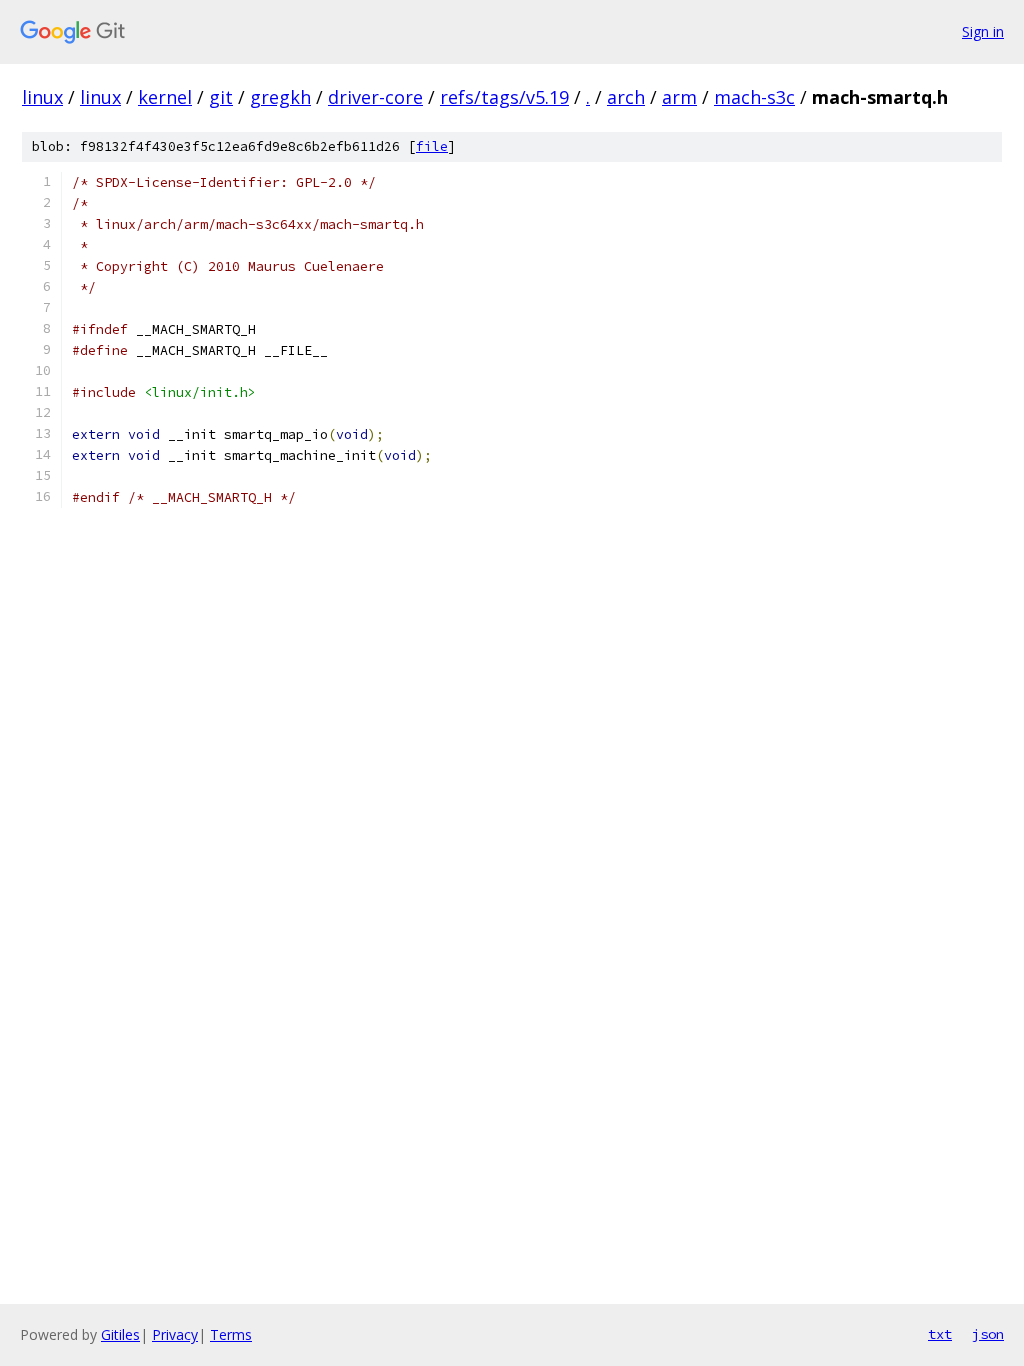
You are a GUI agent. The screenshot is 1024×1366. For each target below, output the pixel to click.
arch (626, 97)
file (432, 146)
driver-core (375, 97)
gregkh (280, 97)
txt (940, 1334)
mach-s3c (754, 97)
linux (42, 97)
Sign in (983, 31)
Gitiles (120, 1334)
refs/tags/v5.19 (504, 97)
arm (679, 97)
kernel (165, 97)
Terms (231, 1334)
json (988, 1334)
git (221, 97)
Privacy (175, 1334)
